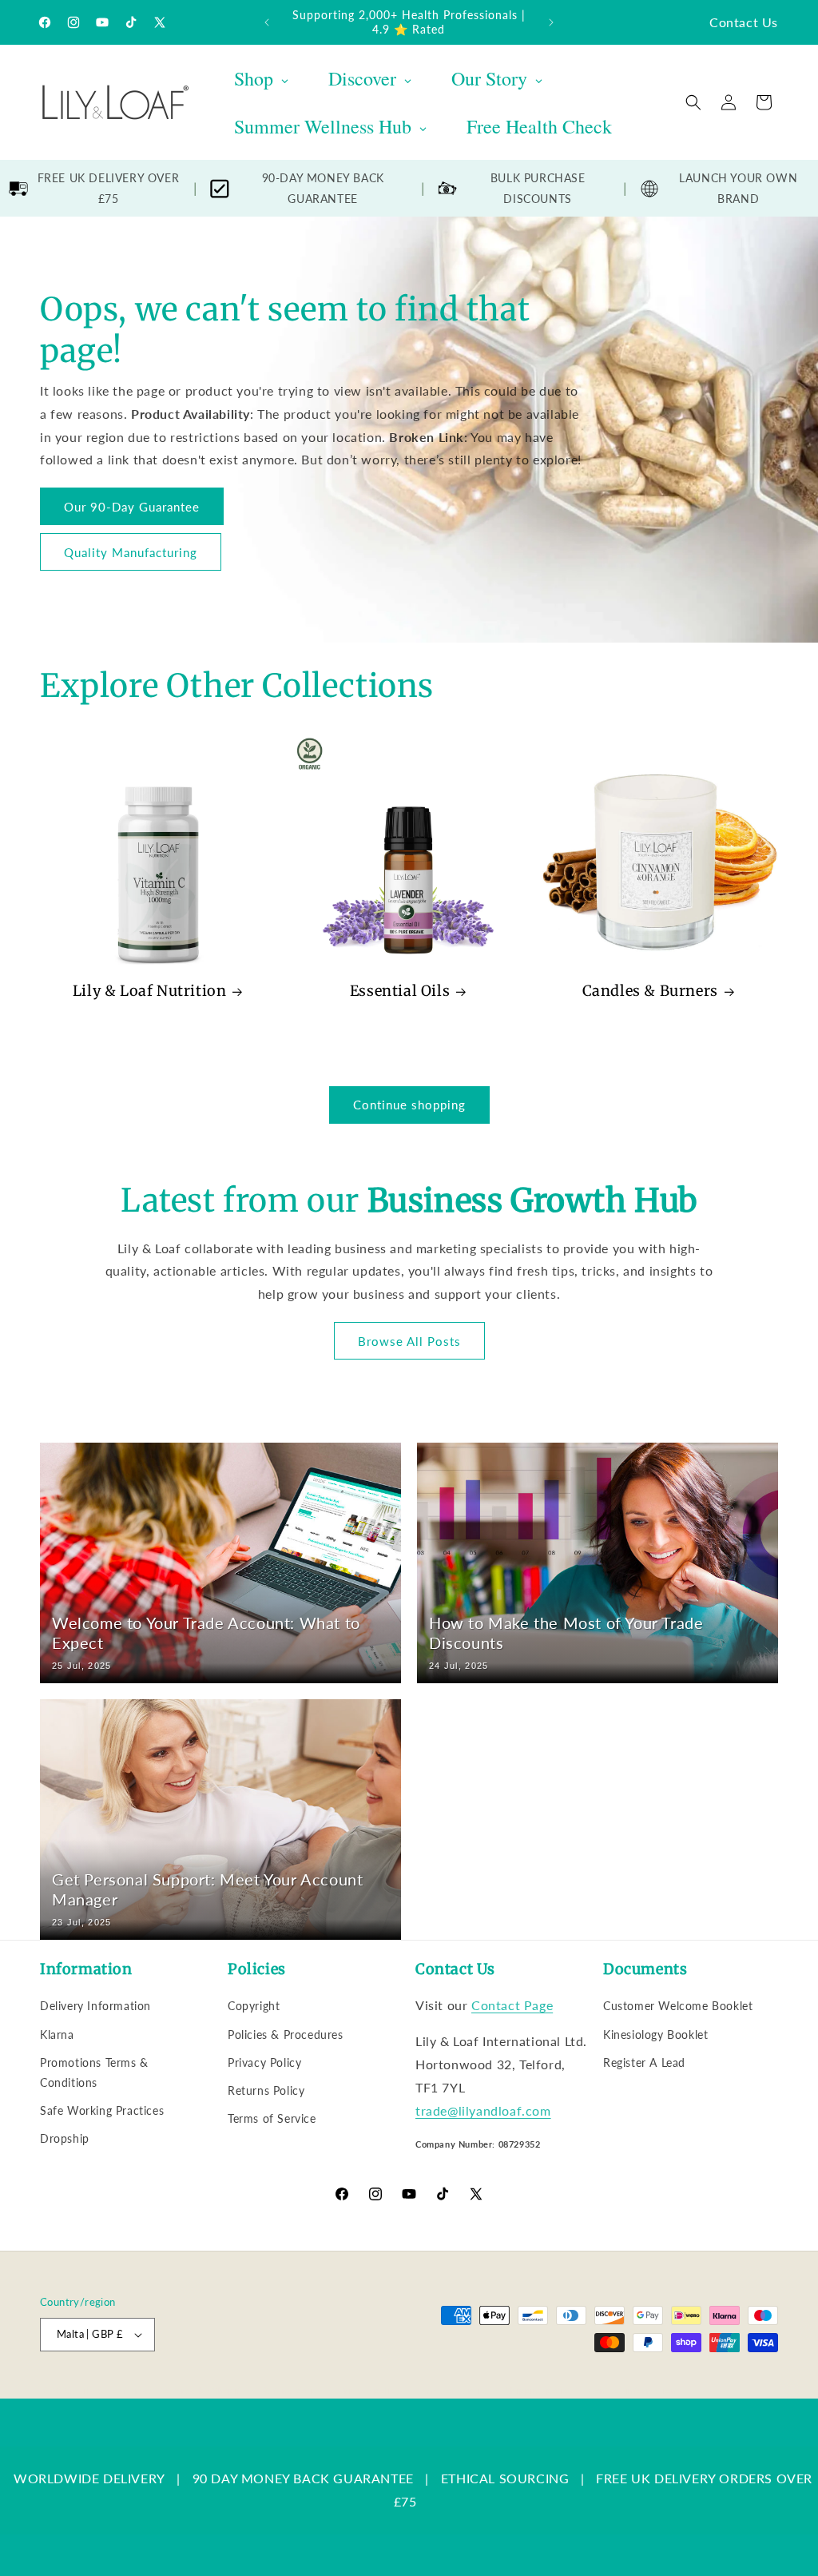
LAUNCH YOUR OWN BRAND (738, 188)
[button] (693, 102)
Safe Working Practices (102, 2110)
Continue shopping (409, 1105)
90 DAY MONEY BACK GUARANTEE (303, 2478)
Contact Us (744, 22)
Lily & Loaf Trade (116, 2390)
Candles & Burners (650, 991)
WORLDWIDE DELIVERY (89, 2478)
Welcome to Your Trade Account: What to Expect (206, 1632)
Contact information (632, 2390)
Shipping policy (540, 2390)
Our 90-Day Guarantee (132, 506)
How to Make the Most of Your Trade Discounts (566, 1632)
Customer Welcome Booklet (678, 2006)
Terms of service (453, 2390)
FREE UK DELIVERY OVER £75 (109, 188)
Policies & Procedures (286, 2035)
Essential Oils (400, 991)
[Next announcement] (551, 22)
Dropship (65, 2138)
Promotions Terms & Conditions (94, 2072)
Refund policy (292, 2390)
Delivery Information (95, 2006)
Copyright (254, 2006)
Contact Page (512, 2005)
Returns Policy (266, 2090)
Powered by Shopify (201, 2390)
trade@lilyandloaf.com (483, 2110)
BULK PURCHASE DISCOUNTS (538, 188)
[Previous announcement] (267, 22)
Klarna (57, 2035)
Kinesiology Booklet (655, 2035)
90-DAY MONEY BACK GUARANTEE (323, 188)
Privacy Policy (264, 2062)
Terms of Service (272, 2118)
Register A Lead (644, 2062)
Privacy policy (369, 2390)
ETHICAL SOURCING (505, 2478)
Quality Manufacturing (131, 551)
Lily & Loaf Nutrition (150, 991)
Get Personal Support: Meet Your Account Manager (207, 1889)
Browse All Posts (409, 1341)
